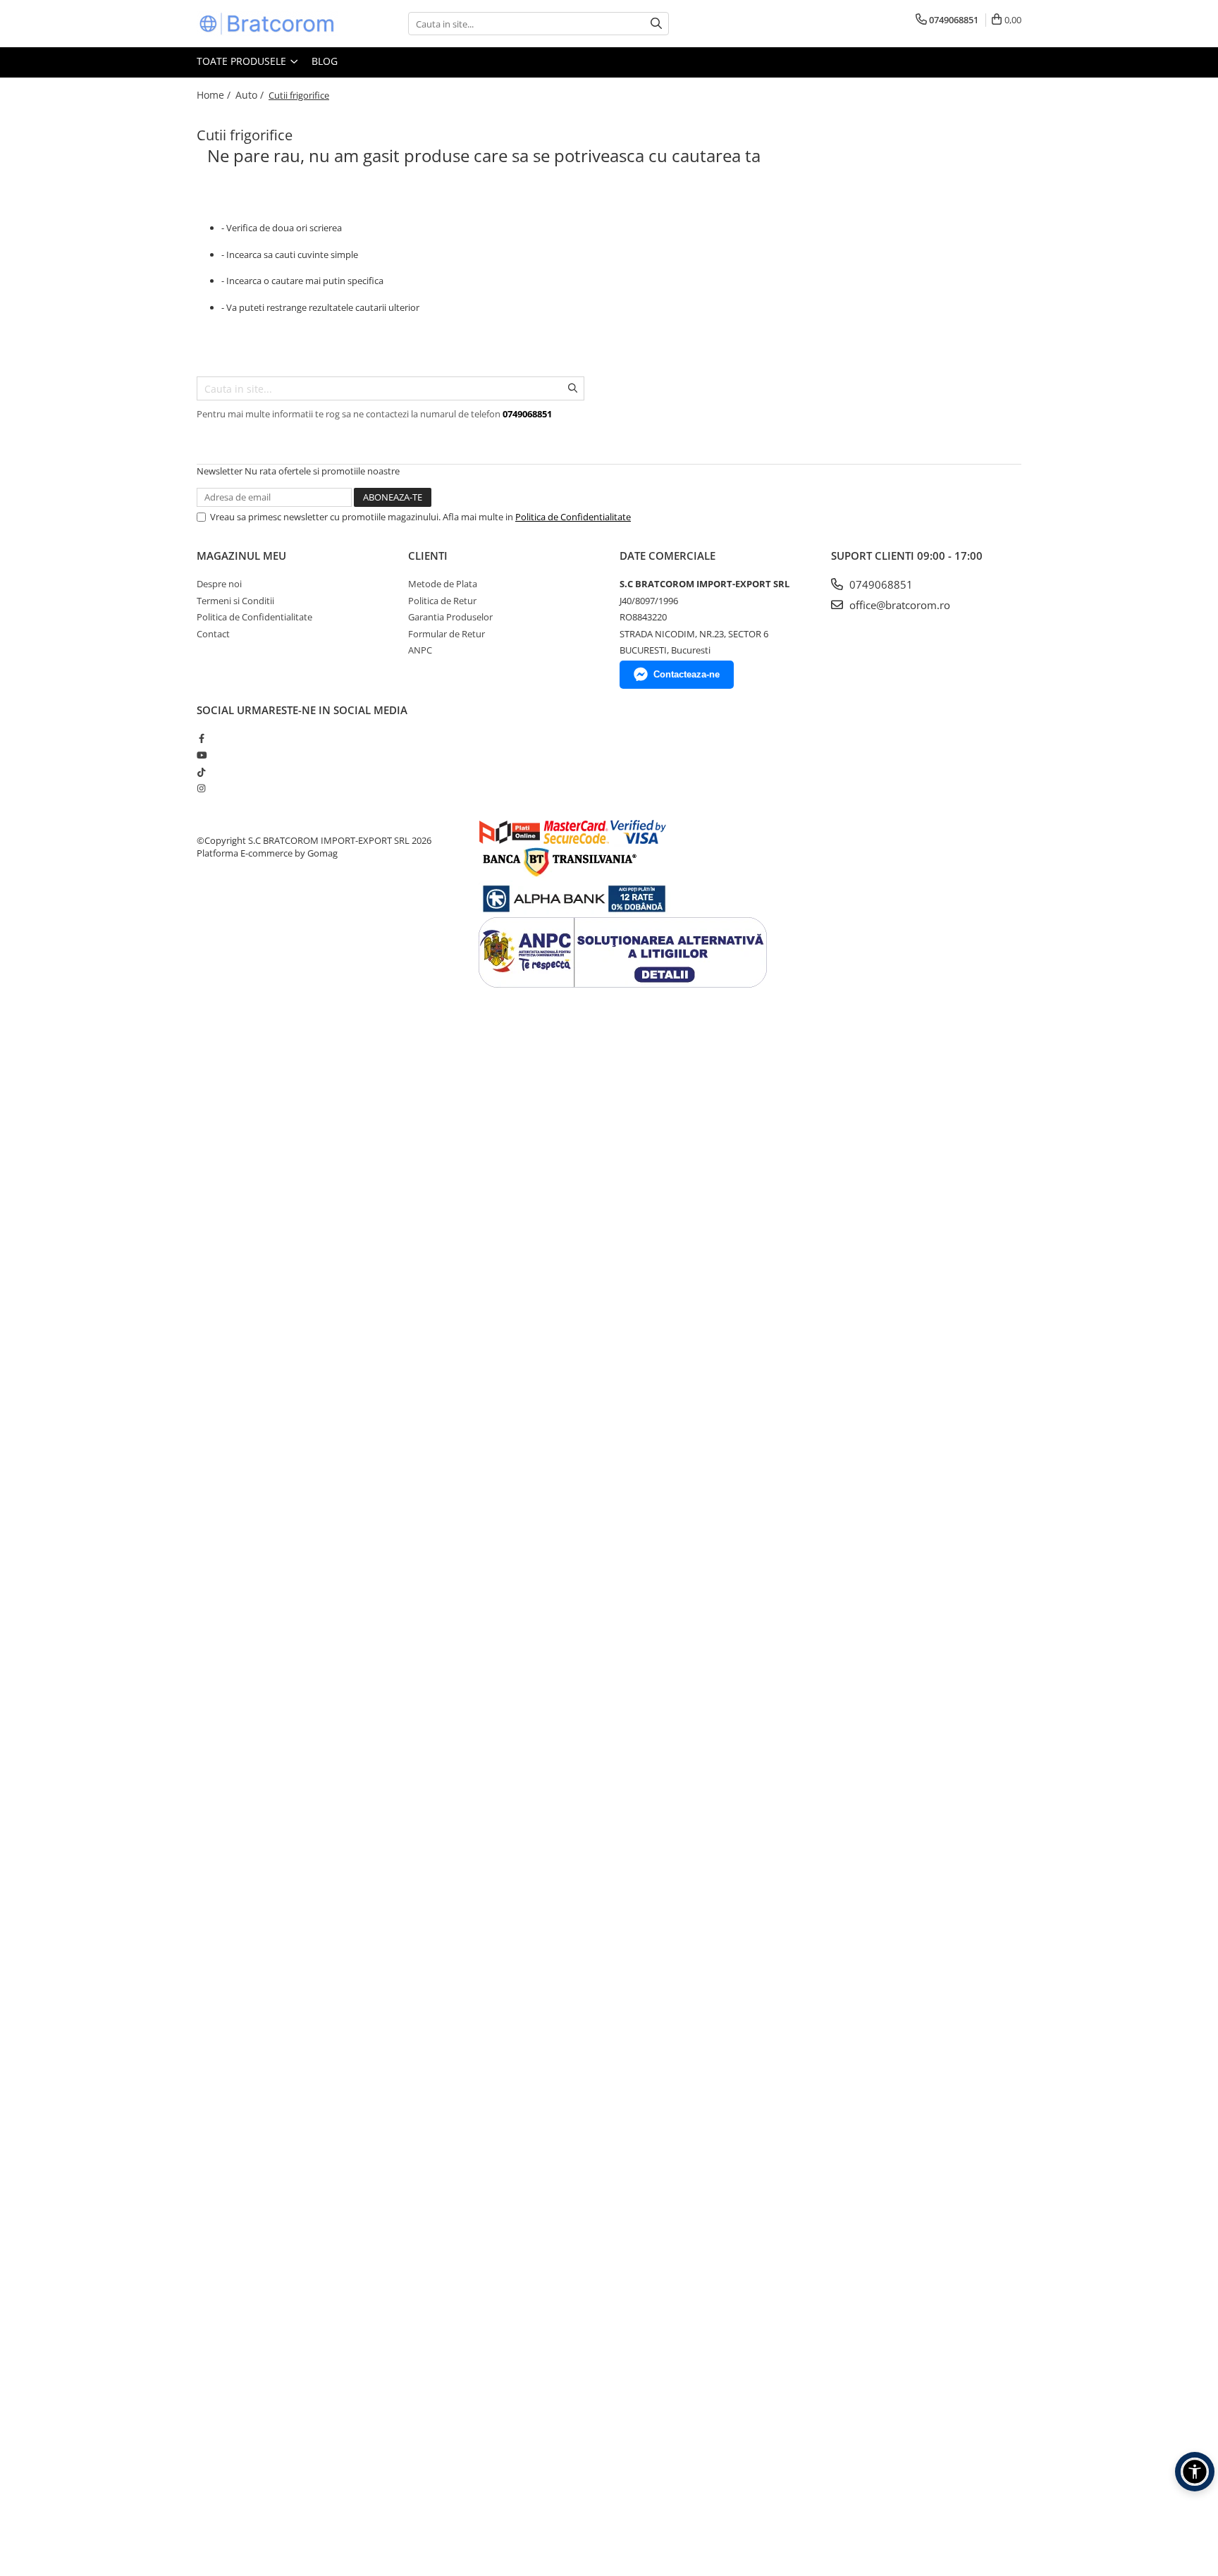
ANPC (420, 650)
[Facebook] (201, 738)
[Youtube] (201, 755)
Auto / (251, 95)
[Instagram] (201, 788)
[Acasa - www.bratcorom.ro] (267, 24)
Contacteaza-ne (687, 674)
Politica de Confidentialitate (573, 517)
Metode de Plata (443, 584)
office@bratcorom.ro (898, 605)
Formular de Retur (447, 634)
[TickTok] (201, 772)
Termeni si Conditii (235, 601)
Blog (325, 61)
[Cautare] (656, 24)
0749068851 (880, 584)
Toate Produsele (243, 61)
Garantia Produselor (450, 617)
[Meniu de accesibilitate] (1195, 2472)
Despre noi (219, 584)
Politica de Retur (442, 601)
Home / (215, 95)
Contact (213, 634)
